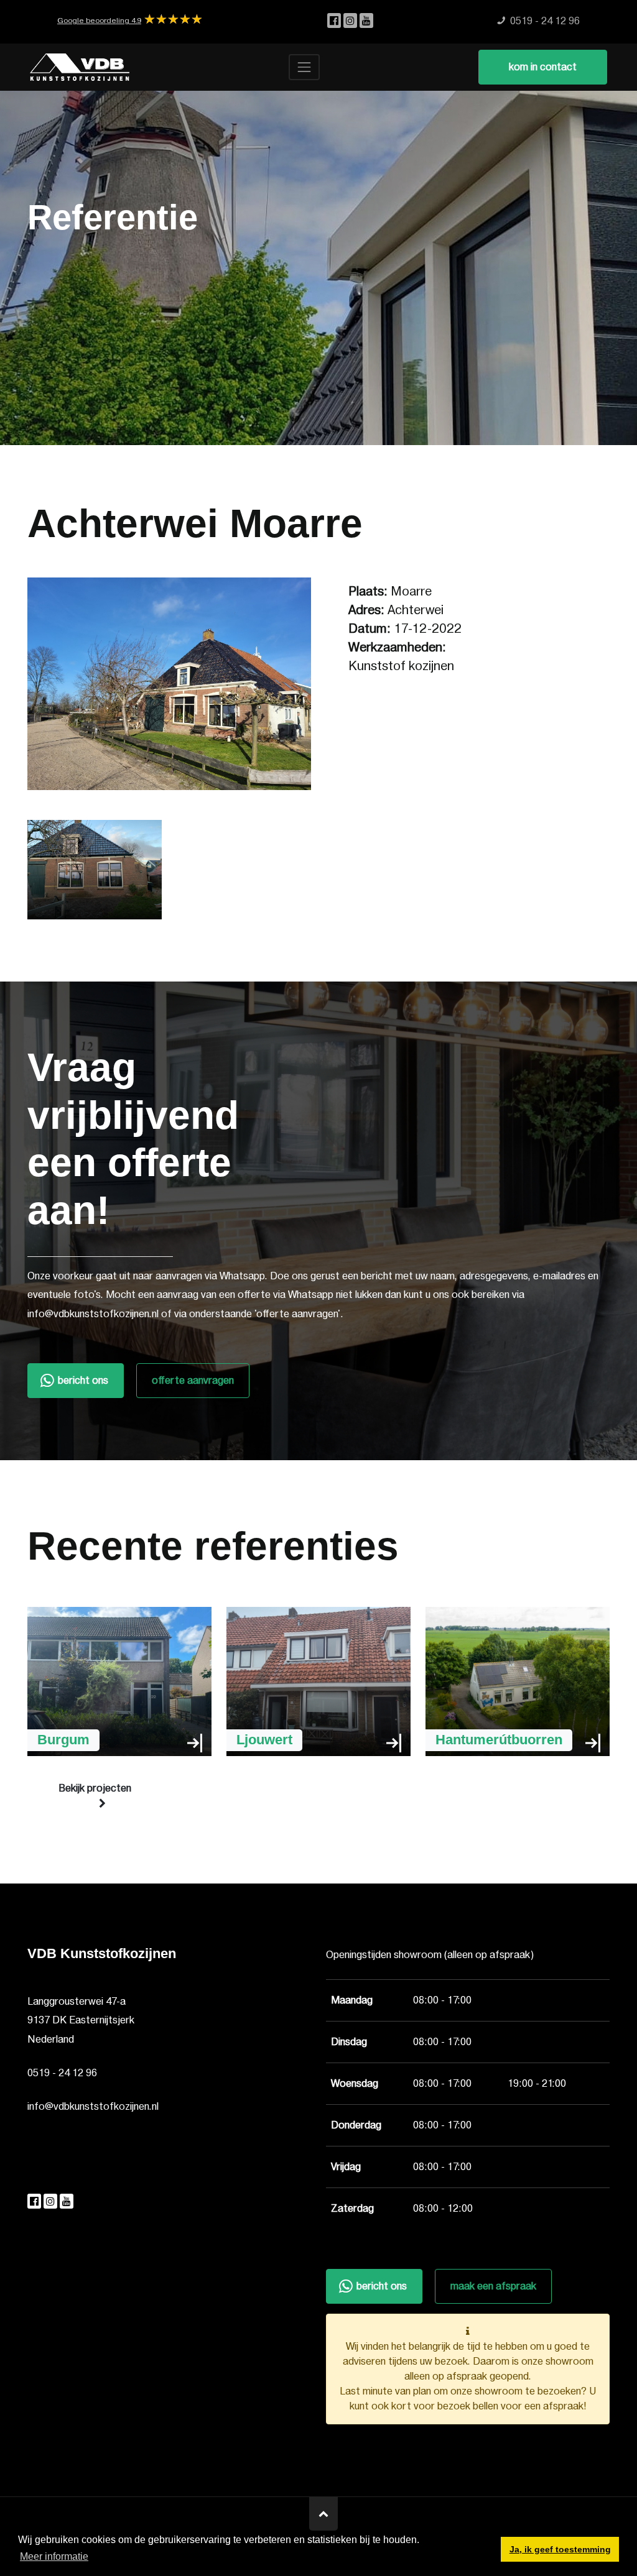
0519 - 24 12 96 (62, 2073)
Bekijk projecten (95, 1788)
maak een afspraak (493, 2286)
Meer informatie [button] (54, 2556)
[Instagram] (351, 21)
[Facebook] (335, 21)
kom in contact (543, 67)
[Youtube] (366, 21)
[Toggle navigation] (304, 67)
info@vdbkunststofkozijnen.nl (93, 2107)
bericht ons (83, 1381)
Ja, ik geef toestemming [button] (560, 2549)
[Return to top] (323, 2514)
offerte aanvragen (193, 1381)
